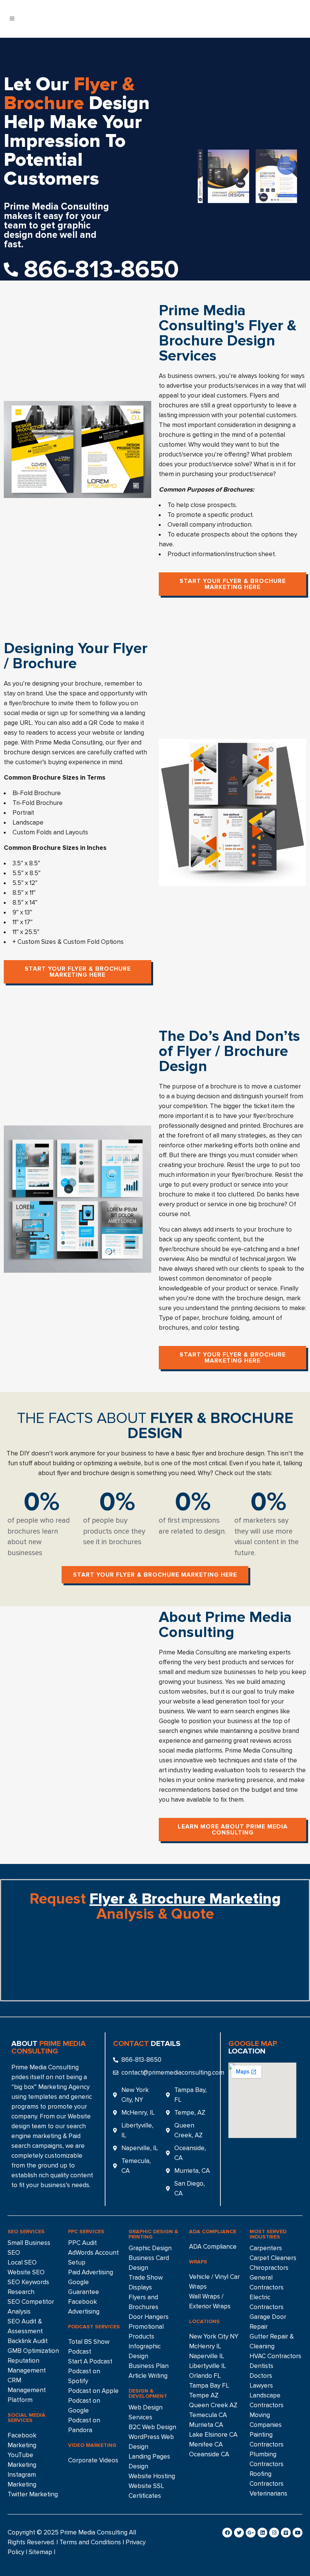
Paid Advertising (91, 2272)
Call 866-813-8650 (270, 20)
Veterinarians (268, 2494)
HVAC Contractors (275, 2356)
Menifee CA (206, 2444)
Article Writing (148, 2376)
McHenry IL (205, 2346)
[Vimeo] (286, 2533)
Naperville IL (207, 2356)
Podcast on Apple (93, 2391)
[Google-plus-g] (251, 2533)
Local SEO (22, 2262)
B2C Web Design (152, 2427)
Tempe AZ (204, 2395)
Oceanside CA (209, 2454)
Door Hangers (149, 2317)
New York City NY (214, 2336)
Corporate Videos (93, 2460)
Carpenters (266, 2248)
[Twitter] (239, 2533)
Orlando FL (205, 2376)
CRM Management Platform (27, 2390)
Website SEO (26, 2272)
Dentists (261, 2366)
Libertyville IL (208, 2366)
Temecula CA (208, 2415)
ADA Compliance (213, 2247)
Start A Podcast (90, 2361)
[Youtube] (298, 2533)
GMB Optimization (33, 2351)
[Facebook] (227, 2533)
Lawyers (261, 2386)
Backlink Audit (28, 2341)
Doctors (261, 2376)
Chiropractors (269, 2268)
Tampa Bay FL (209, 2386)
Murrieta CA (206, 2425)
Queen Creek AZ (213, 2405)
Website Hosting (152, 2476)
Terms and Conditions (90, 2542)
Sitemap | (42, 2552)
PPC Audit (82, 2243)
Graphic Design (150, 2248)
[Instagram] (274, 2533)
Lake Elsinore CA (213, 2435)
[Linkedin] (262, 2533)
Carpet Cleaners (273, 2258)
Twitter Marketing (33, 2494)
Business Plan (149, 2366)
